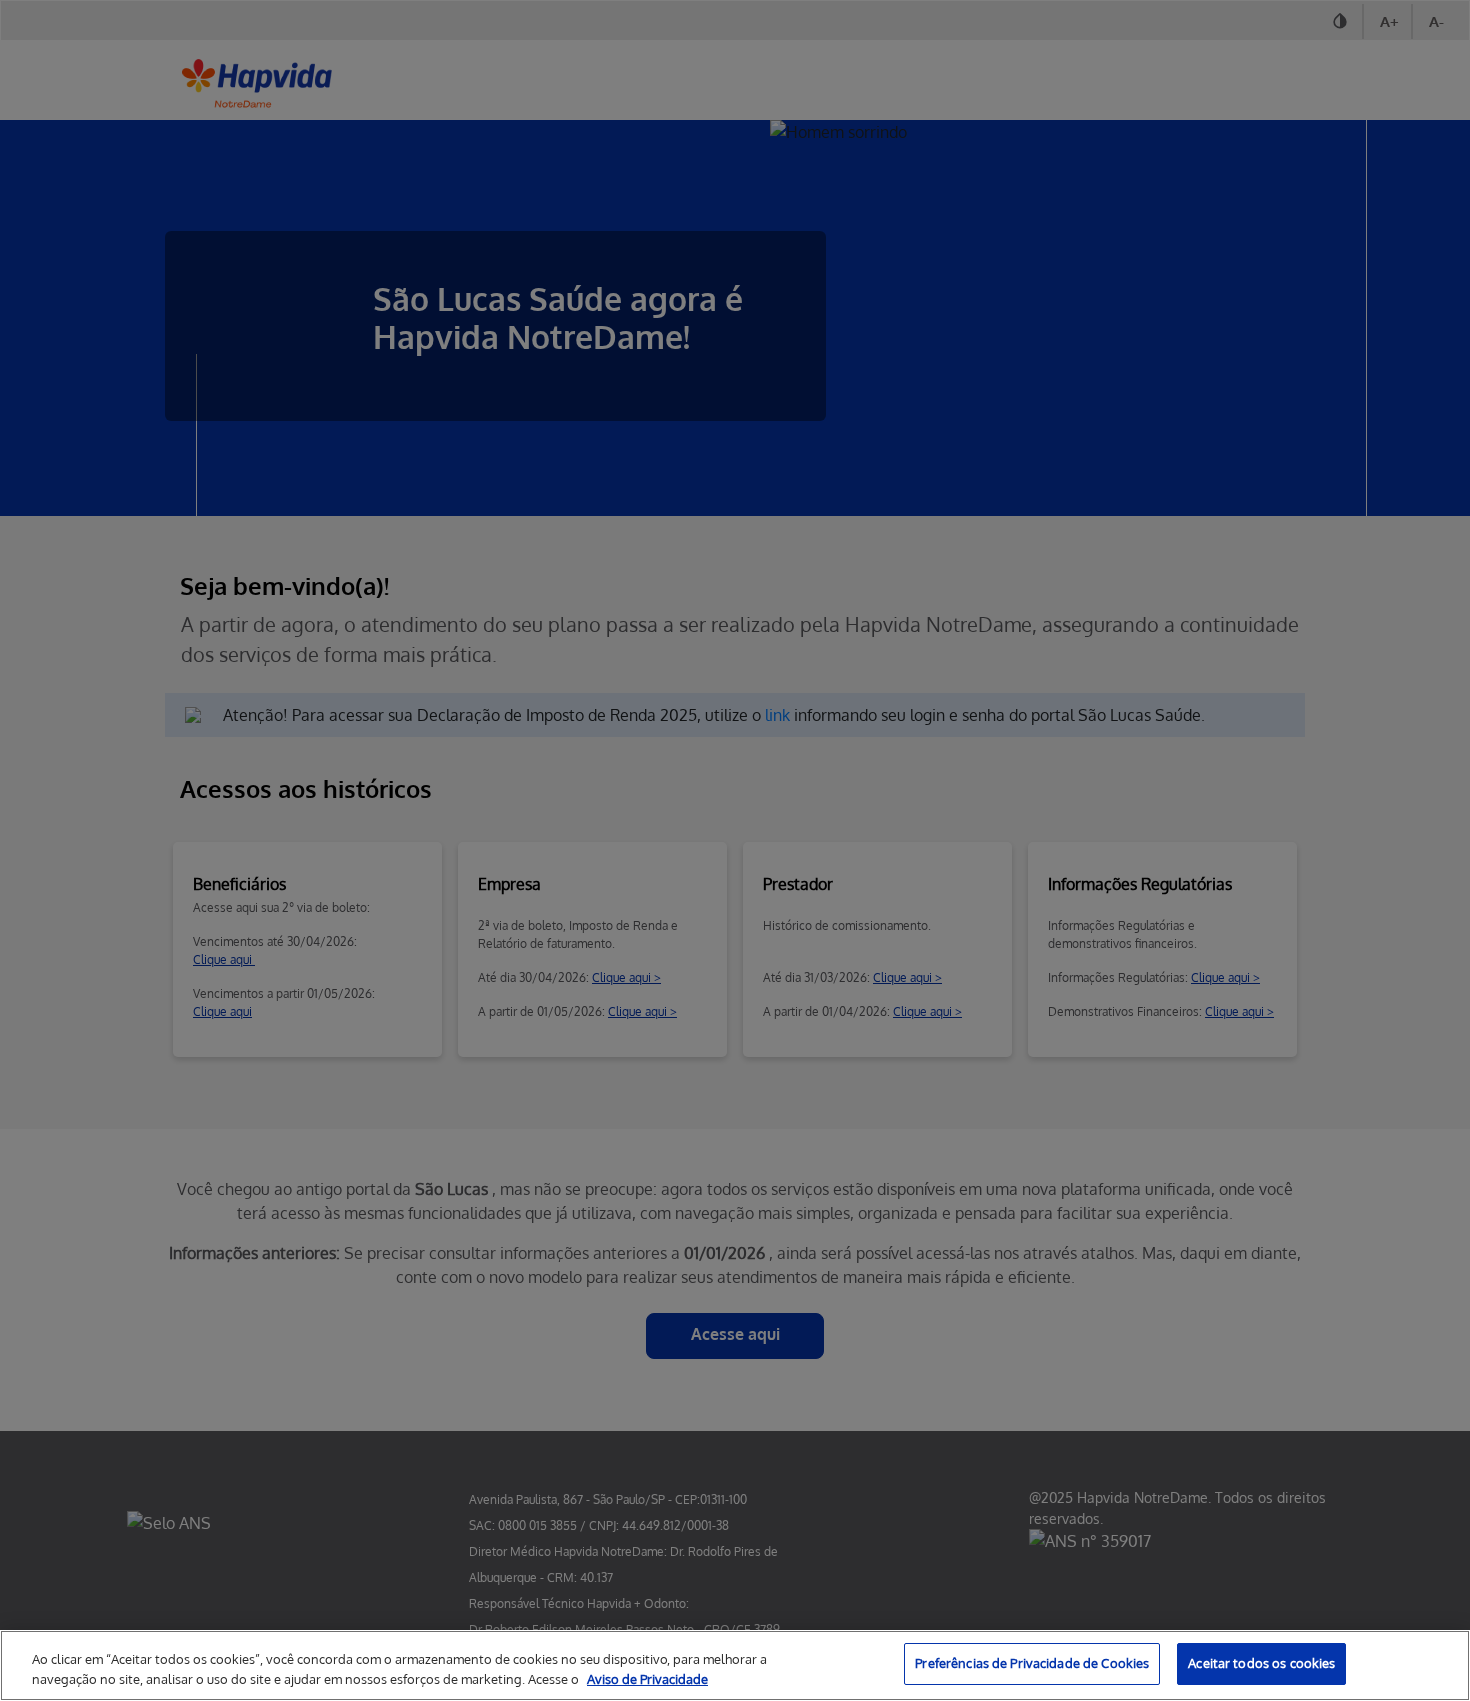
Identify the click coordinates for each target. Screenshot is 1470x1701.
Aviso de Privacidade (647, 1679)
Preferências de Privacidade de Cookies (1032, 1663)
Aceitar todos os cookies (1261, 1663)
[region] (735, 1665)
